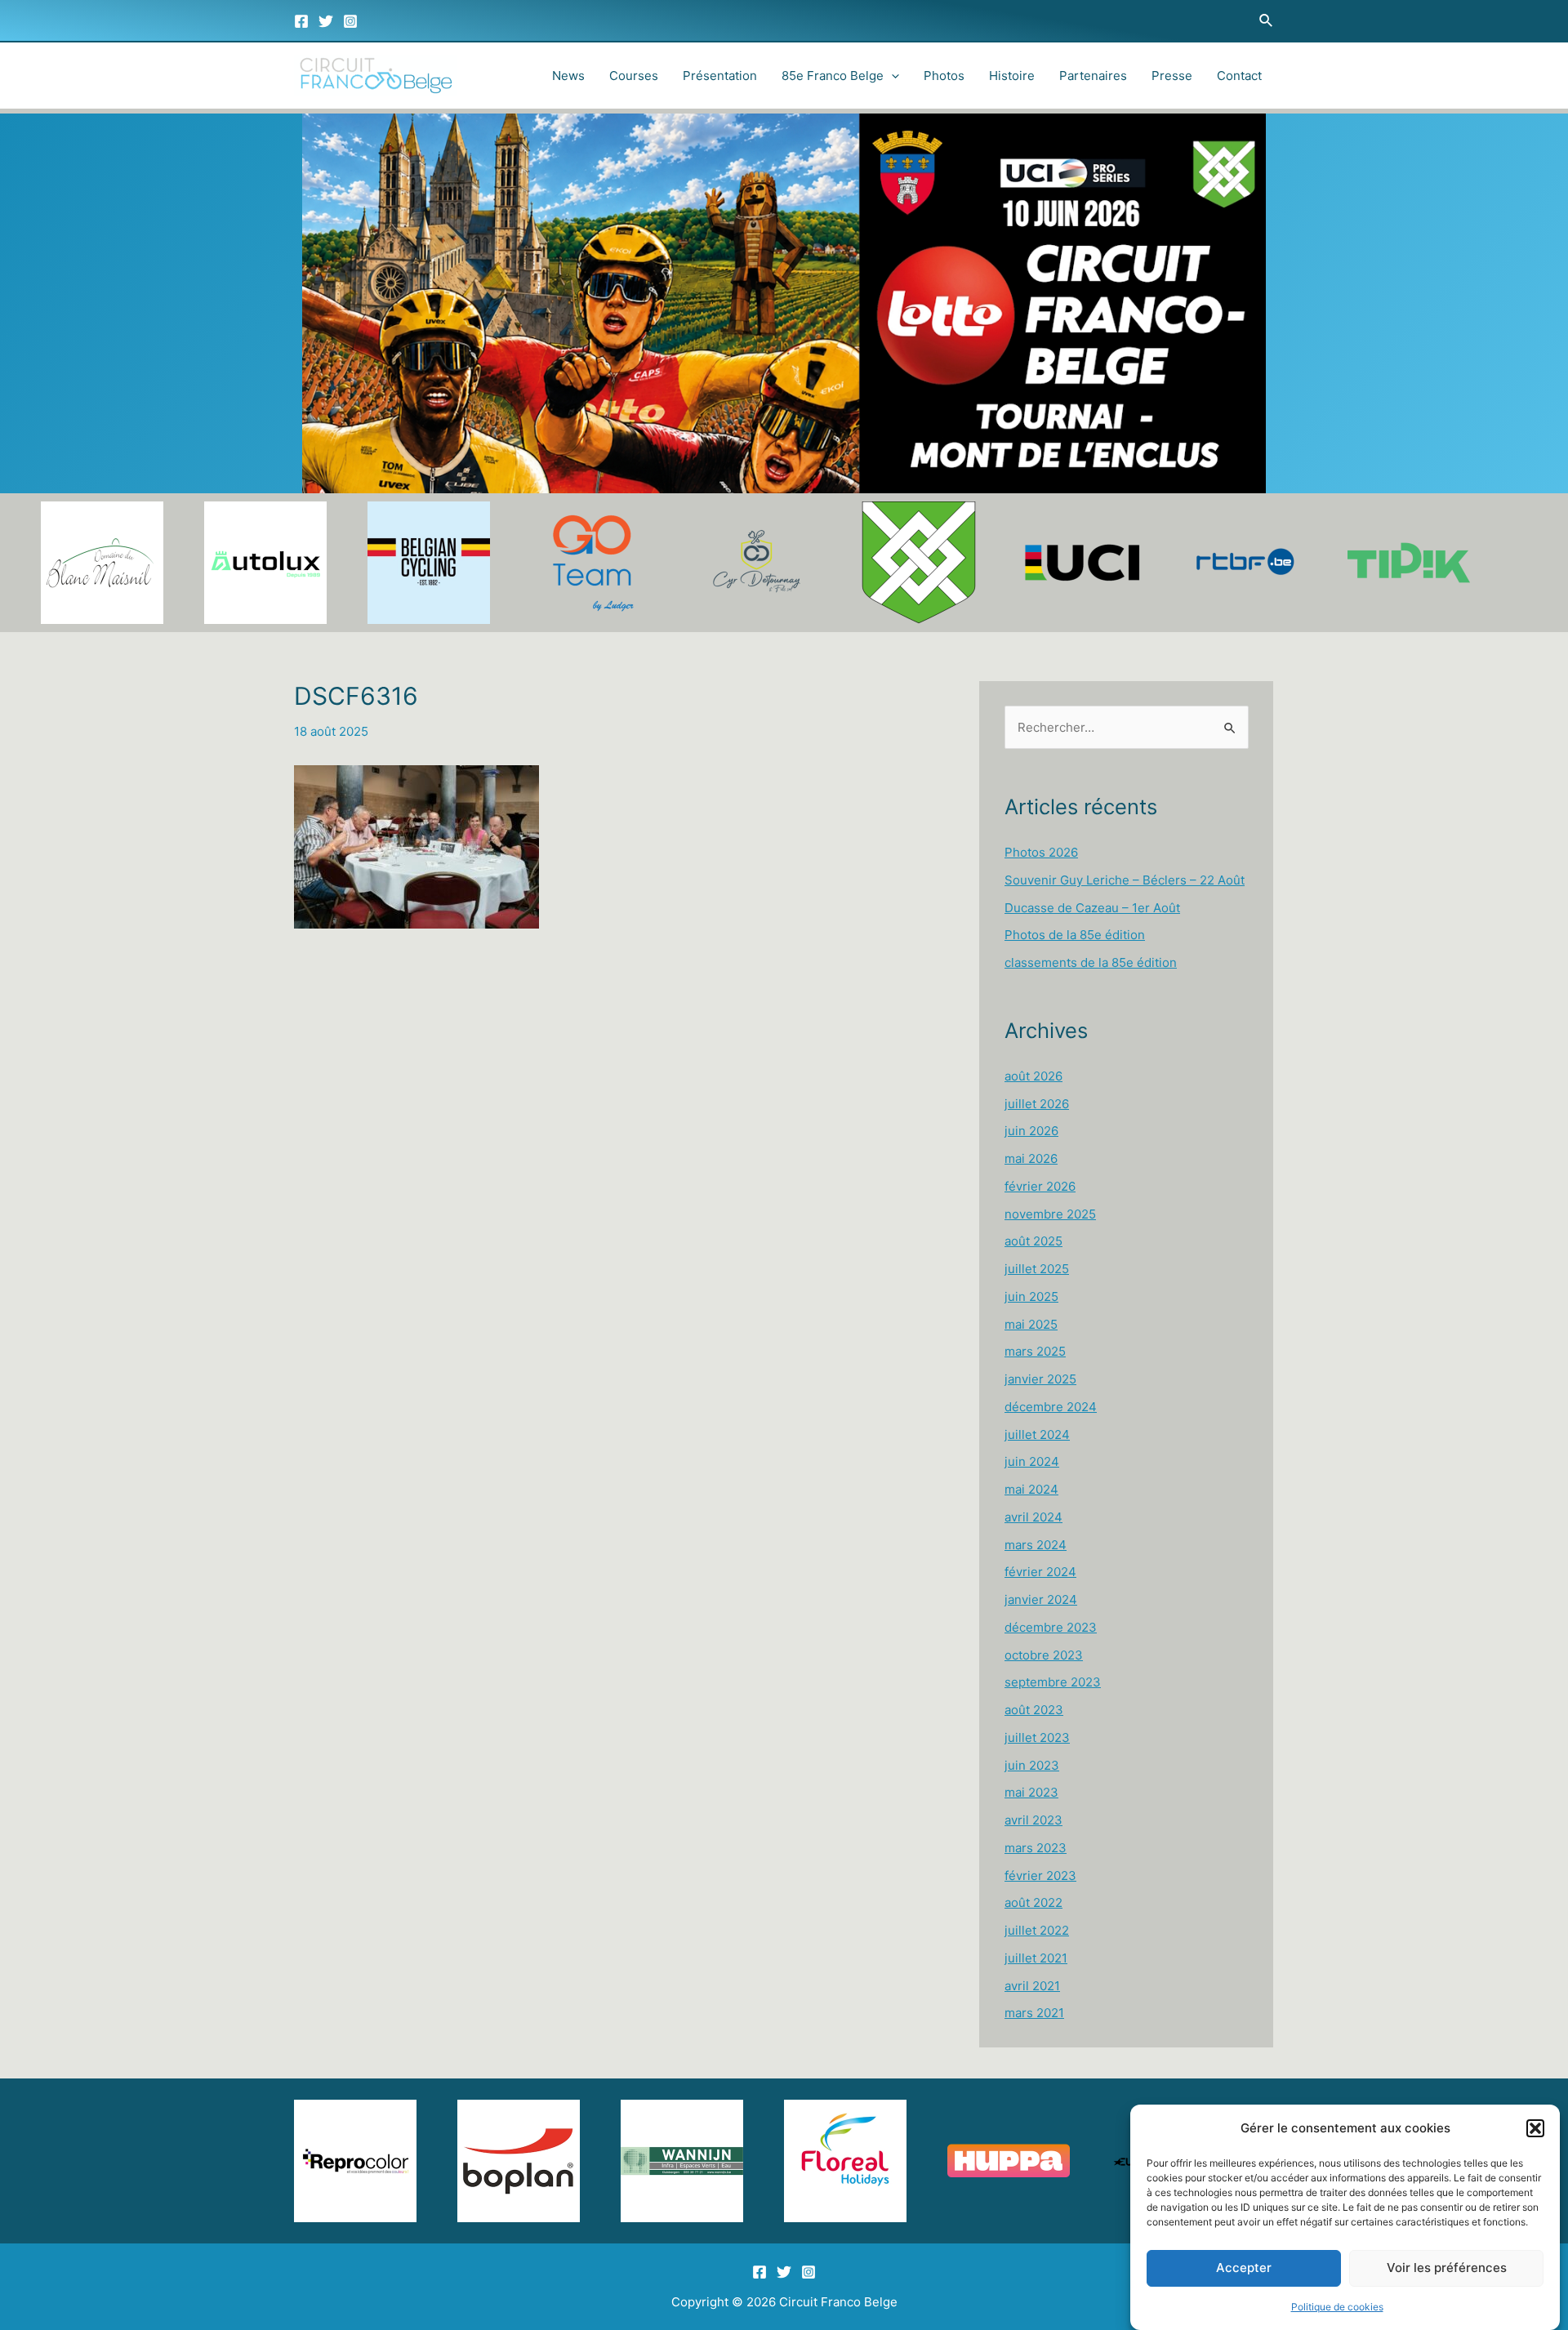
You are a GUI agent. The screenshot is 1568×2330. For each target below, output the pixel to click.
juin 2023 (1032, 1765)
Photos (944, 76)
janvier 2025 (1040, 1379)
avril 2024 (1033, 1517)
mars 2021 (1034, 2013)
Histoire (1012, 76)
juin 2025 (1031, 1296)
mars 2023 (1036, 1848)
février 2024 (1040, 1572)
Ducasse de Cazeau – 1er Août (1092, 908)
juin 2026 (1031, 1131)
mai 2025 (1031, 1324)
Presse (1172, 76)
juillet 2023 (1037, 1737)
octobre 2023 (1044, 1655)
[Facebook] (301, 21)
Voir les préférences (1447, 2268)
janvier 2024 (1041, 1599)
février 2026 (1040, 1186)
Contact (1239, 76)
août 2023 (1034, 1710)
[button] (1535, 2128)
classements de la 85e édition (1091, 962)
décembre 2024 (1051, 1407)
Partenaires (1093, 76)
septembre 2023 (1053, 1682)
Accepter (1244, 2268)
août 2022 (1033, 1902)
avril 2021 (1032, 1986)
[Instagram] (350, 21)
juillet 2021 (1036, 1958)
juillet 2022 (1037, 1930)
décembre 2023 (1051, 1627)
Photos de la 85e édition (1075, 935)
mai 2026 (1031, 1158)
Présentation (720, 76)
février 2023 (1040, 1876)
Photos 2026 (1041, 852)
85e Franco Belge (833, 76)
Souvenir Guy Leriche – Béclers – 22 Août (1125, 880)
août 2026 (1033, 1076)
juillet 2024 (1037, 1435)
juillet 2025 (1037, 1269)
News (568, 76)
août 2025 (1033, 1241)
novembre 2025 (1050, 1214)
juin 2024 (1032, 1461)
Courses (634, 76)
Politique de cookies (1337, 2307)
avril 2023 (1033, 1820)
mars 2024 (1036, 1545)
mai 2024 (1031, 1489)
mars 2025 (1035, 1351)
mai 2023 (1031, 1792)
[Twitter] (326, 21)
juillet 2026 (1037, 1104)
